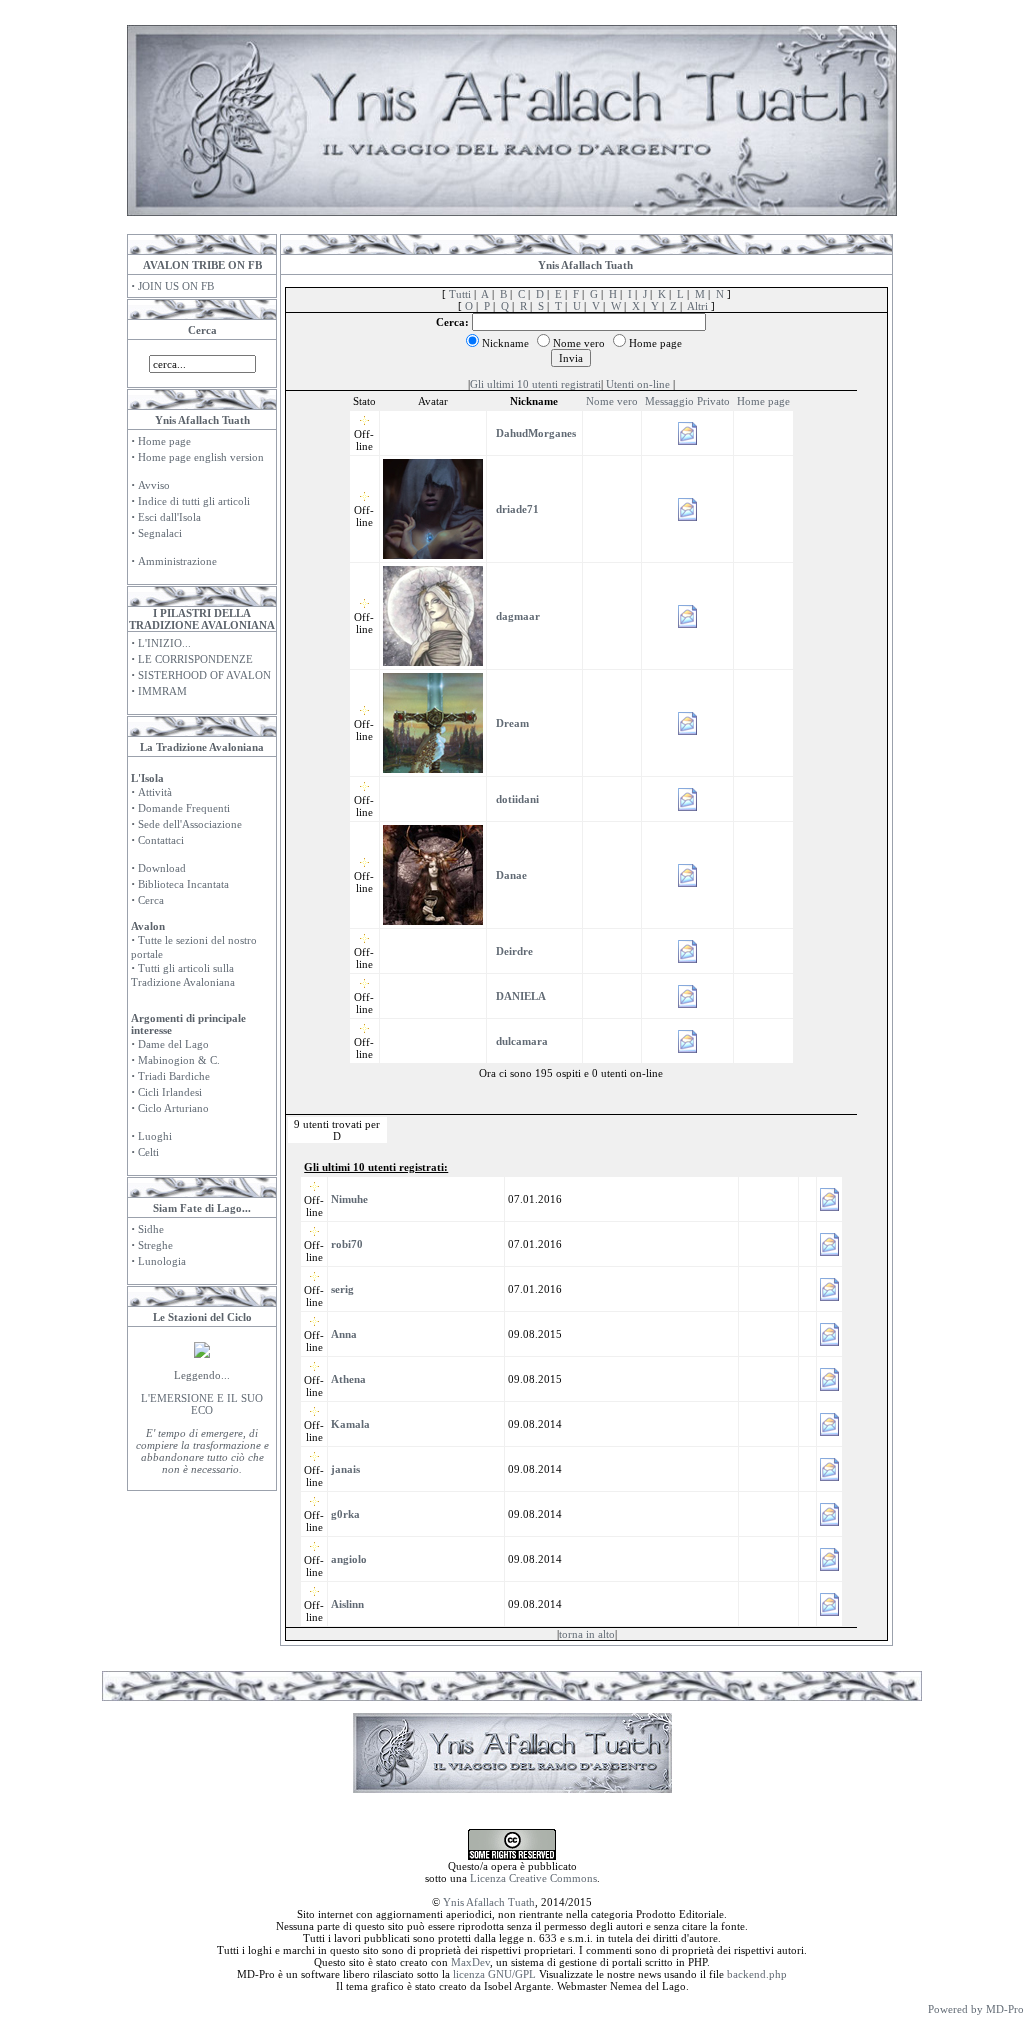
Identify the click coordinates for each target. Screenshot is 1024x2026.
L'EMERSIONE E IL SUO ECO (202, 1404)
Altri (697, 306)
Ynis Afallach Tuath (489, 1902)
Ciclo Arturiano (173, 1108)
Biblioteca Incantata (183, 884)
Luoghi (155, 1136)
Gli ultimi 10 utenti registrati (535, 384)
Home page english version (201, 457)
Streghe (155, 1245)
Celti (148, 1152)
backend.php (757, 1974)
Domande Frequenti (184, 808)
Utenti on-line (638, 384)
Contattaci (161, 840)
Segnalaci (160, 533)
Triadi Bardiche (174, 1076)
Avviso (154, 485)
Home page (164, 441)
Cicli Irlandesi (170, 1092)
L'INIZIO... (164, 643)
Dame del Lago (173, 1044)
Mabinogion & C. (179, 1060)
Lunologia (162, 1261)
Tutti (460, 294)
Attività (155, 792)
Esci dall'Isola (169, 517)
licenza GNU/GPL (494, 1974)
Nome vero (612, 401)
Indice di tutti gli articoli (194, 501)
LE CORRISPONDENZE (195, 659)
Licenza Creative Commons (533, 1878)
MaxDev (470, 1962)
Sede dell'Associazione (190, 824)
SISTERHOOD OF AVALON (204, 675)
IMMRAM (162, 691)
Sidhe (151, 1229)
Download (162, 868)
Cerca (151, 900)
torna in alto (587, 1634)
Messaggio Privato (687, 401)
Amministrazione (177, 561)
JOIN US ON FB (176, 286)
